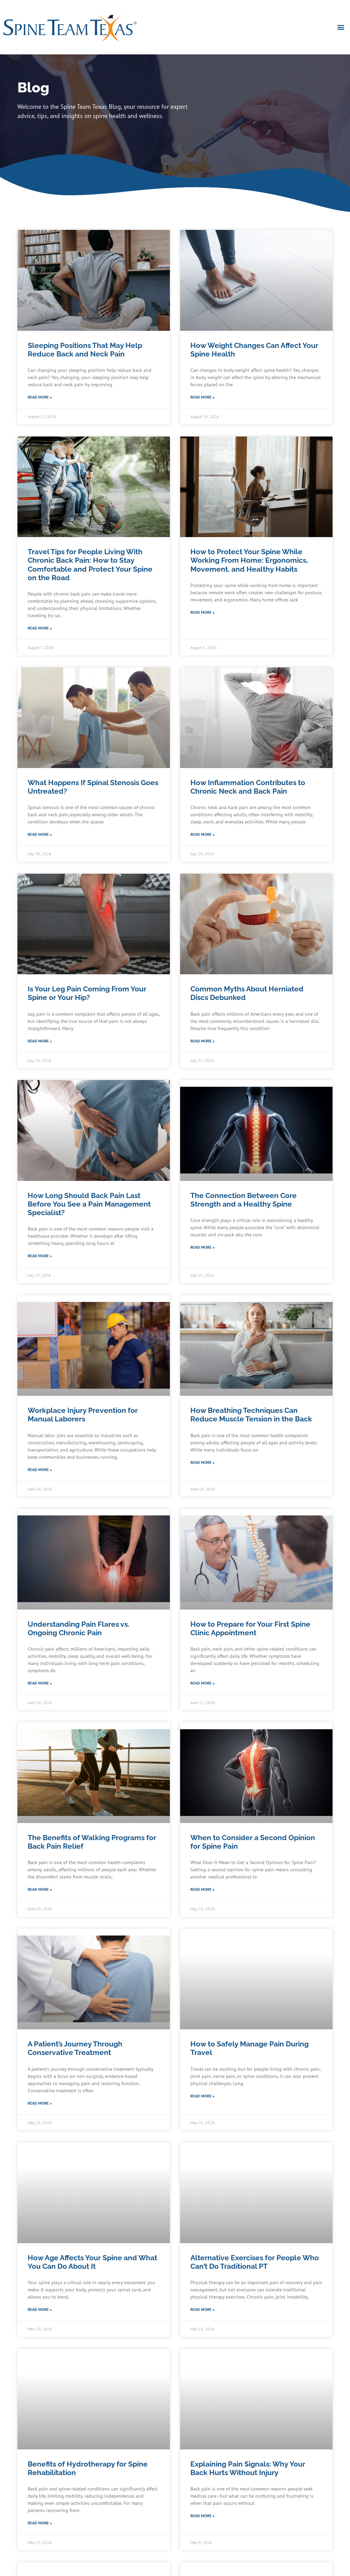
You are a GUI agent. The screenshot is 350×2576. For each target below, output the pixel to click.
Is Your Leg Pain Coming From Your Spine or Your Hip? (87, 993)
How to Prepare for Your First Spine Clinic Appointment (250, 1628)
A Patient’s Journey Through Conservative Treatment (75, 2048)
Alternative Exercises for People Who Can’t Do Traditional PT (255, 2262)
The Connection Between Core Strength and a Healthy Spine (244, 1200)
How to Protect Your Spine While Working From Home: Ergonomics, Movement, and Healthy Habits (249, 560)
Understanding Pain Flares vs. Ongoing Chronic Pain (79, 1628)
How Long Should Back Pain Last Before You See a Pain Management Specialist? (89, 1204)
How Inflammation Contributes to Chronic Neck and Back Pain (248, 787)
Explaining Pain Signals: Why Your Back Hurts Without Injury (248, 2468)
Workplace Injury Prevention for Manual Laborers (83, 1415)
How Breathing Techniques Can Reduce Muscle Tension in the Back (251, 1415)
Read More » (40, 397)
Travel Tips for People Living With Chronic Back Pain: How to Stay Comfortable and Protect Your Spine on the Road (90, 565)
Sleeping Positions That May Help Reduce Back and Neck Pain (85, 350)
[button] (341, 27)
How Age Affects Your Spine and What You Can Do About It (92, 2262)
